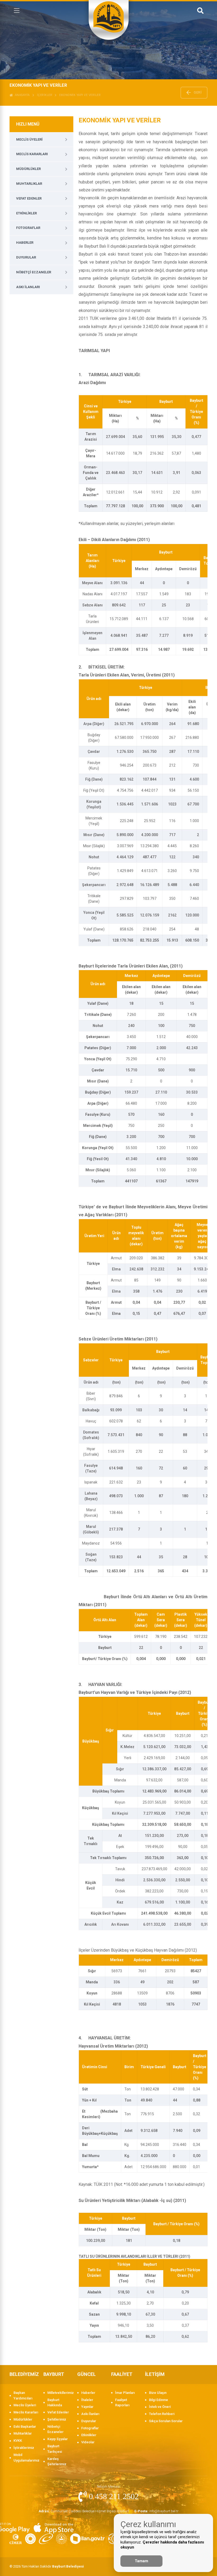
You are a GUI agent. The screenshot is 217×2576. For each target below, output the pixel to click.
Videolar (88, 2442)
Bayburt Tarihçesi (55, 2449)
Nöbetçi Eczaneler (34, 272)
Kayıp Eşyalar (58, 2439)
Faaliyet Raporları (122, 2403)
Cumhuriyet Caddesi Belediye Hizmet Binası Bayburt (84, 2511)
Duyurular (26, 257)
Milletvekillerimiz (60, 2393)
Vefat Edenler (29, 198)
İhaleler (87, 2400)
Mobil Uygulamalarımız (26, 2458)
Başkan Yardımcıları (23, 2395)
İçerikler (45, 95)
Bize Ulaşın (158, 2393)
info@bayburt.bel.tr (157, 2511)
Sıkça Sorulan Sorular (166, 2421)
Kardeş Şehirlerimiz (57, 2462)
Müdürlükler (28, 169)
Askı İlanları (28, 287)
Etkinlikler (26, 213)
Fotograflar (28, 228)
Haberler (25, 243)
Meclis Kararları (32, 154)
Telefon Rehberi (162, 2414)
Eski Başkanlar (25, 2427)
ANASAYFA (21, 95)
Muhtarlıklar (29, 184)
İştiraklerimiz (24, 2448)
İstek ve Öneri (160, 2407)
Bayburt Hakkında (55, 2403)
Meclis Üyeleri (29, 139)
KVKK (18, 2441)
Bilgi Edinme (159, 2400)
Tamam (141, 2561)
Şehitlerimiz (57, 2419)
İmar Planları (125, 2393)
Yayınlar (87, 2407)
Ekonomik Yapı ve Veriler (80, 95)
